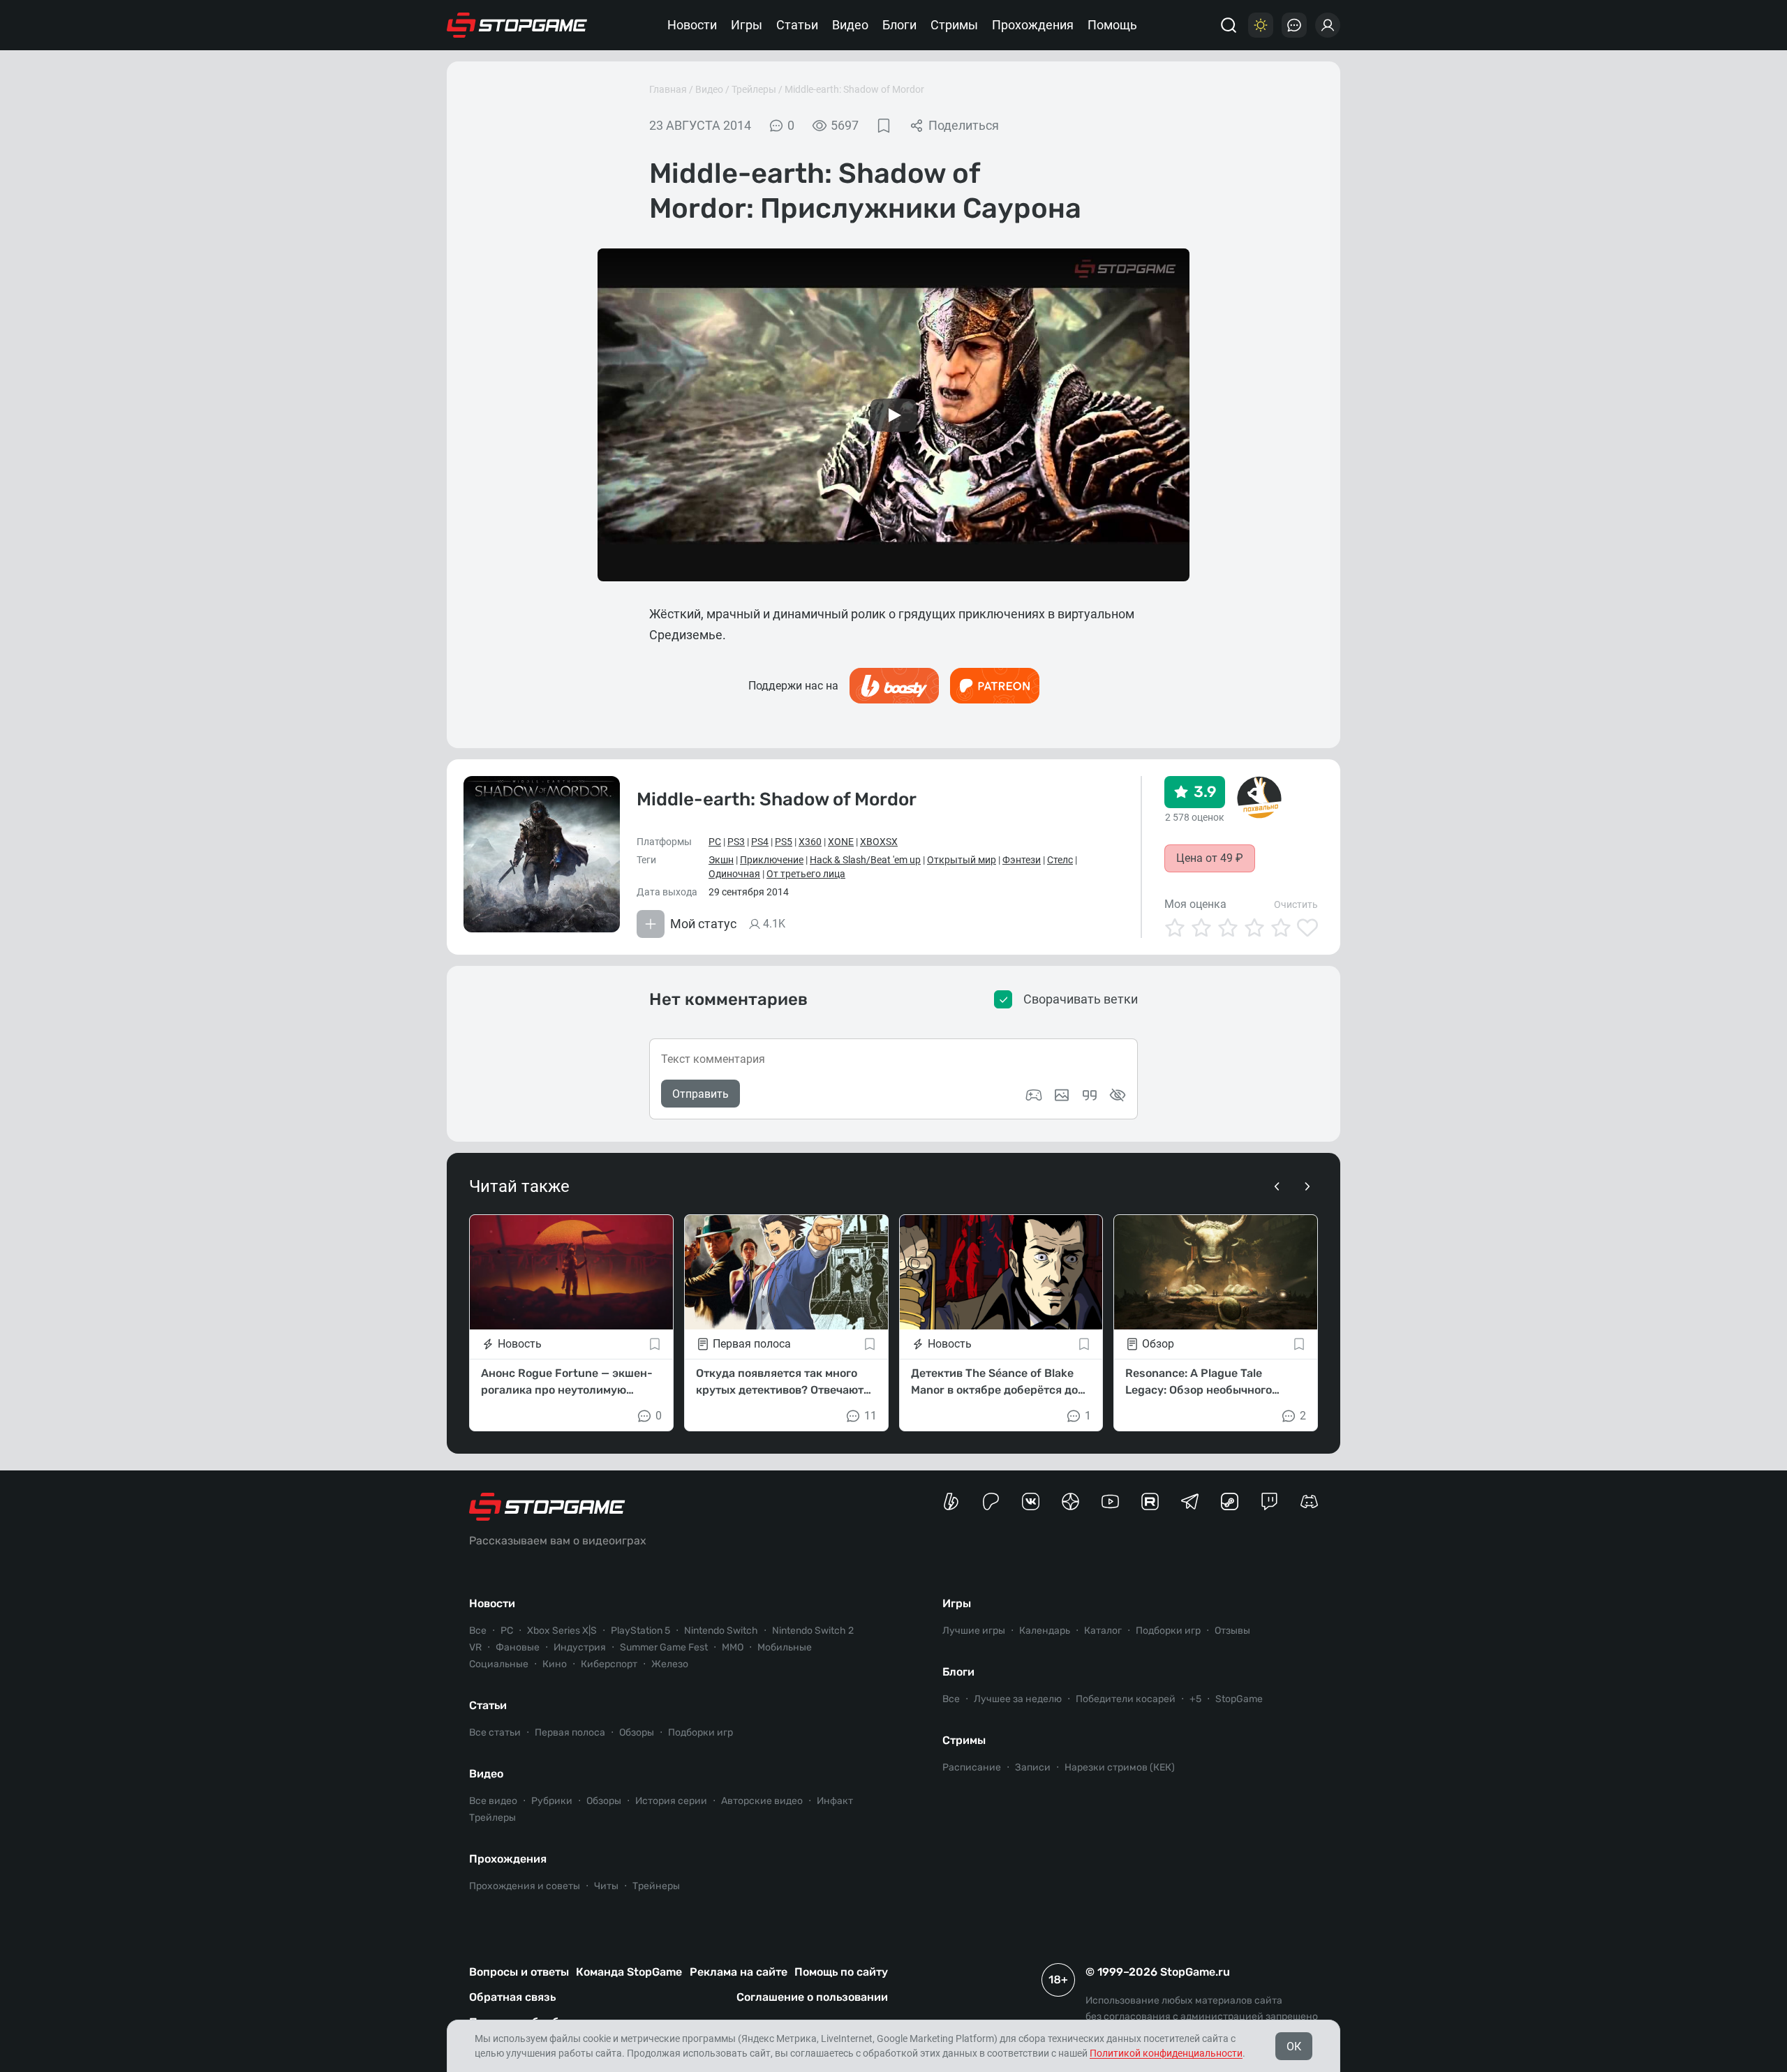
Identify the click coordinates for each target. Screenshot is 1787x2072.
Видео (850, 25)
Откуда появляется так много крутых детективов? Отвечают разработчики (780, 1382)
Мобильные (785, 1647)
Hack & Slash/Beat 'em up (865, 860)
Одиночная (734, 874)
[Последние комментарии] (1294, 25)
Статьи (797, 25)
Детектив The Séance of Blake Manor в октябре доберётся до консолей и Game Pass (994, 1382)
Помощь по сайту (841, 1972)
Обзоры (637, 1732)
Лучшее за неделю (1018, 1699)
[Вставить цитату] (1090, 1095)
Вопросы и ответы (519, 1972)
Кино (555, 1664)
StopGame (1239, 1699)
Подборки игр (700, 1732)
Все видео (493, 1801)
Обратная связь (512, 1997)
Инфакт (835, 1801)
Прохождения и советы (525, 1886)
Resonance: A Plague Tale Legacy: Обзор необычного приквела (1199, 1382)
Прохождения (1033, 25)
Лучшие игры (974, 1631)
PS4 (760, 842)
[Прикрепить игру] (1034, 1095)
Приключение (772, 860)
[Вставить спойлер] (1118, 1095)
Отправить (700, 1094)
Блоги (899, 25)
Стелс (1060, 860)
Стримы (954, 25)
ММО (733, 1647)
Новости (692, 25)
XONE (841, 842)
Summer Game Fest (664, 1647)
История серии (671, 1801)
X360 (810, 842)
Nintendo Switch (721, 1631)
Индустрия (580, 1647)
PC (715, 842)
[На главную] (517, 25)
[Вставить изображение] (1062, 1095)
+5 (1195, 1699)
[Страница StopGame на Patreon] (991, 1501)
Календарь (1045, 1631)
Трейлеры (754, 89)
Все (478, 1631)
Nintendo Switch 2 (813, 1631)
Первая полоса (570, 1732)
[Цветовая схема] (1261, 25)
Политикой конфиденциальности (1166, 2053)
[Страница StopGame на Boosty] (951, 1501)
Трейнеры (656, 1886)
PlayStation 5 (640, 1631)
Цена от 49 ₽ (1210, 858)
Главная (668, 89)
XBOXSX (879, 842)
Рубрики (552, 1801)
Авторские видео (762, 1801)
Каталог (1103, 1631)
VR (475, 1647)
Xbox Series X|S (562, 1631)
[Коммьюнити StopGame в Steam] (1230, 1501)
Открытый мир (962, 860)
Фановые (518, 1647)
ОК (1294, 2047)
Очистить (1296, 904)
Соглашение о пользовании (812, 1997)
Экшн (721, 860)
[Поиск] (1229, 25)
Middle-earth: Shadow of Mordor (854, 89)
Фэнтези (1022, 860)
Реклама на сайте (739, 1972)
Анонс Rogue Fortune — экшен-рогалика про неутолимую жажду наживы (567, 1382)
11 (870, 1416)
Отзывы (1232, 1631)
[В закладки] (884, 126)
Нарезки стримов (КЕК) (1120, 1767)
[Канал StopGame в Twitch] (1269, 1501)
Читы (606, 1886)
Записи (1033, 1767)
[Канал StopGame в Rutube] (1150, 1501)
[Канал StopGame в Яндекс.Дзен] (1070, 1501)
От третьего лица (806, 874)
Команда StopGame (629, 1972)
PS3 (736, 842)
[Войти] (1328, 25)
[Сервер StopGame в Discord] (1309, 1501)
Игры (747, 25)
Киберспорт (609, 1664)
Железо (670, 1664)
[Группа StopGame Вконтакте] (1031, 1501)
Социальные (499, 1664)
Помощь (1112, 25)
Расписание (972, 1767)
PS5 (784, 842)
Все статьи (495, 1732)
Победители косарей (1126, 1699)
